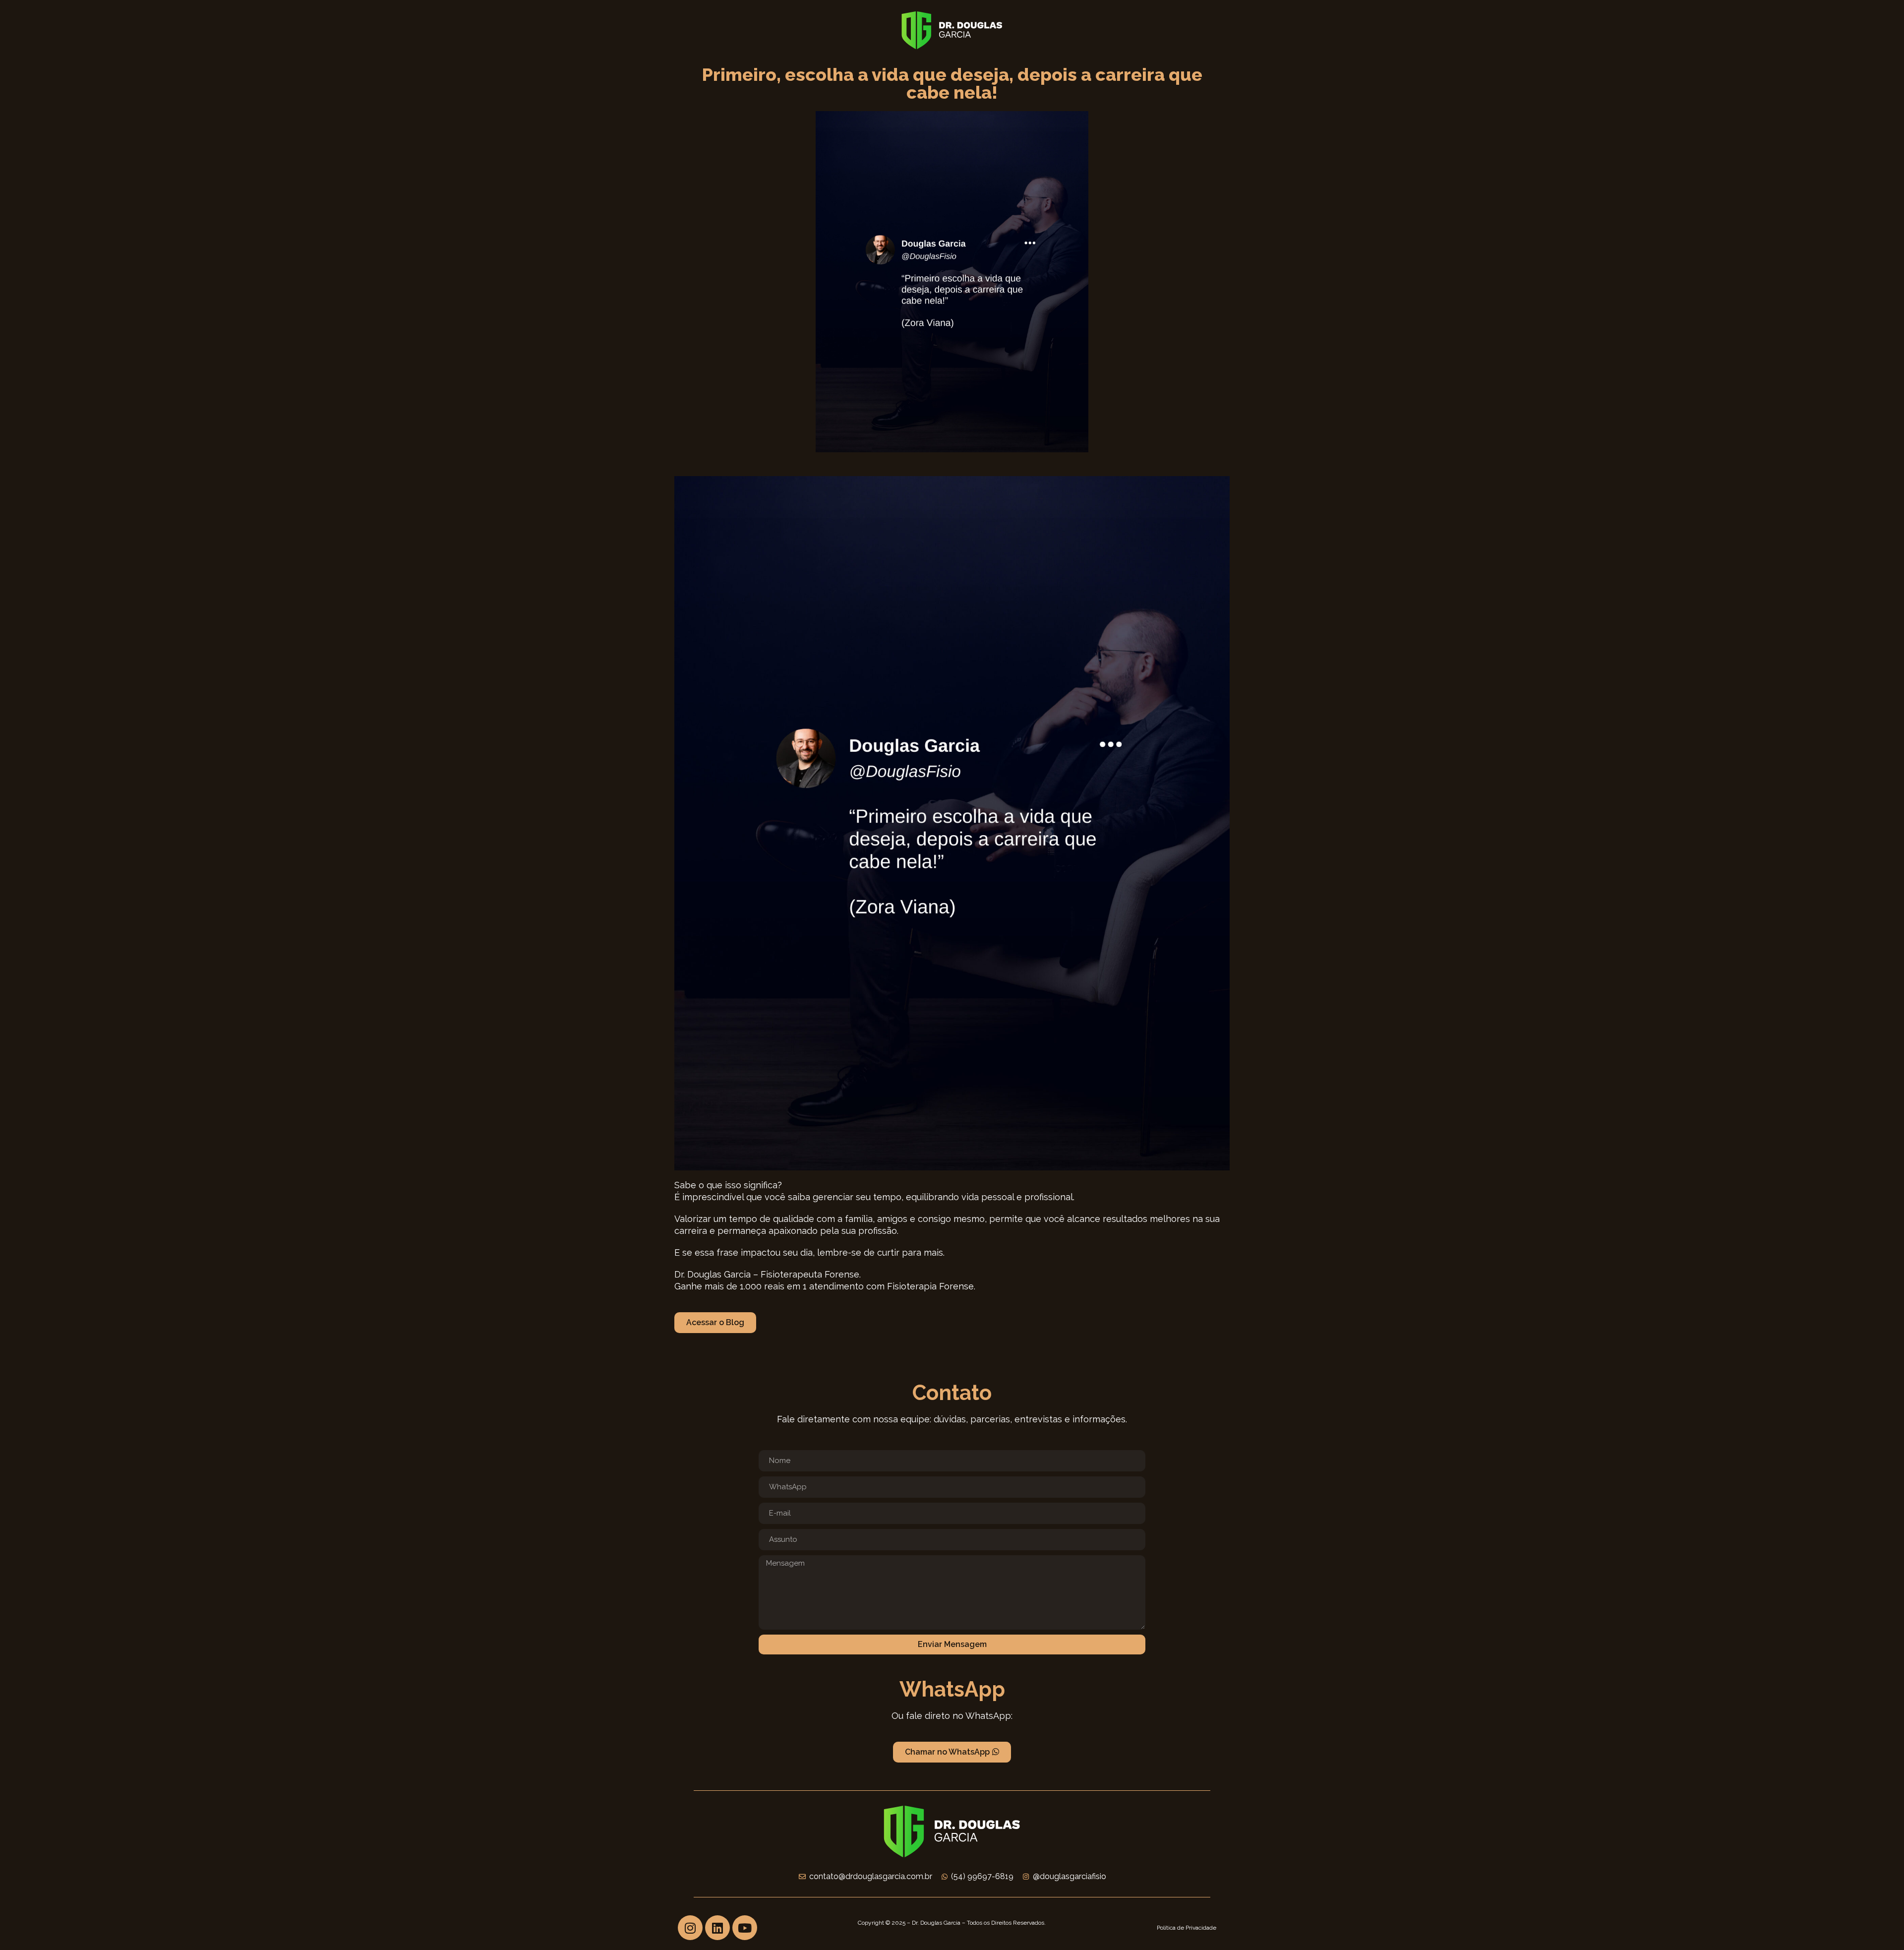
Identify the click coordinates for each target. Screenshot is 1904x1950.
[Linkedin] (717, 1928)
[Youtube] (745, 1928)
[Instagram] (690, 1928)
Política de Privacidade (1187, 1928)
